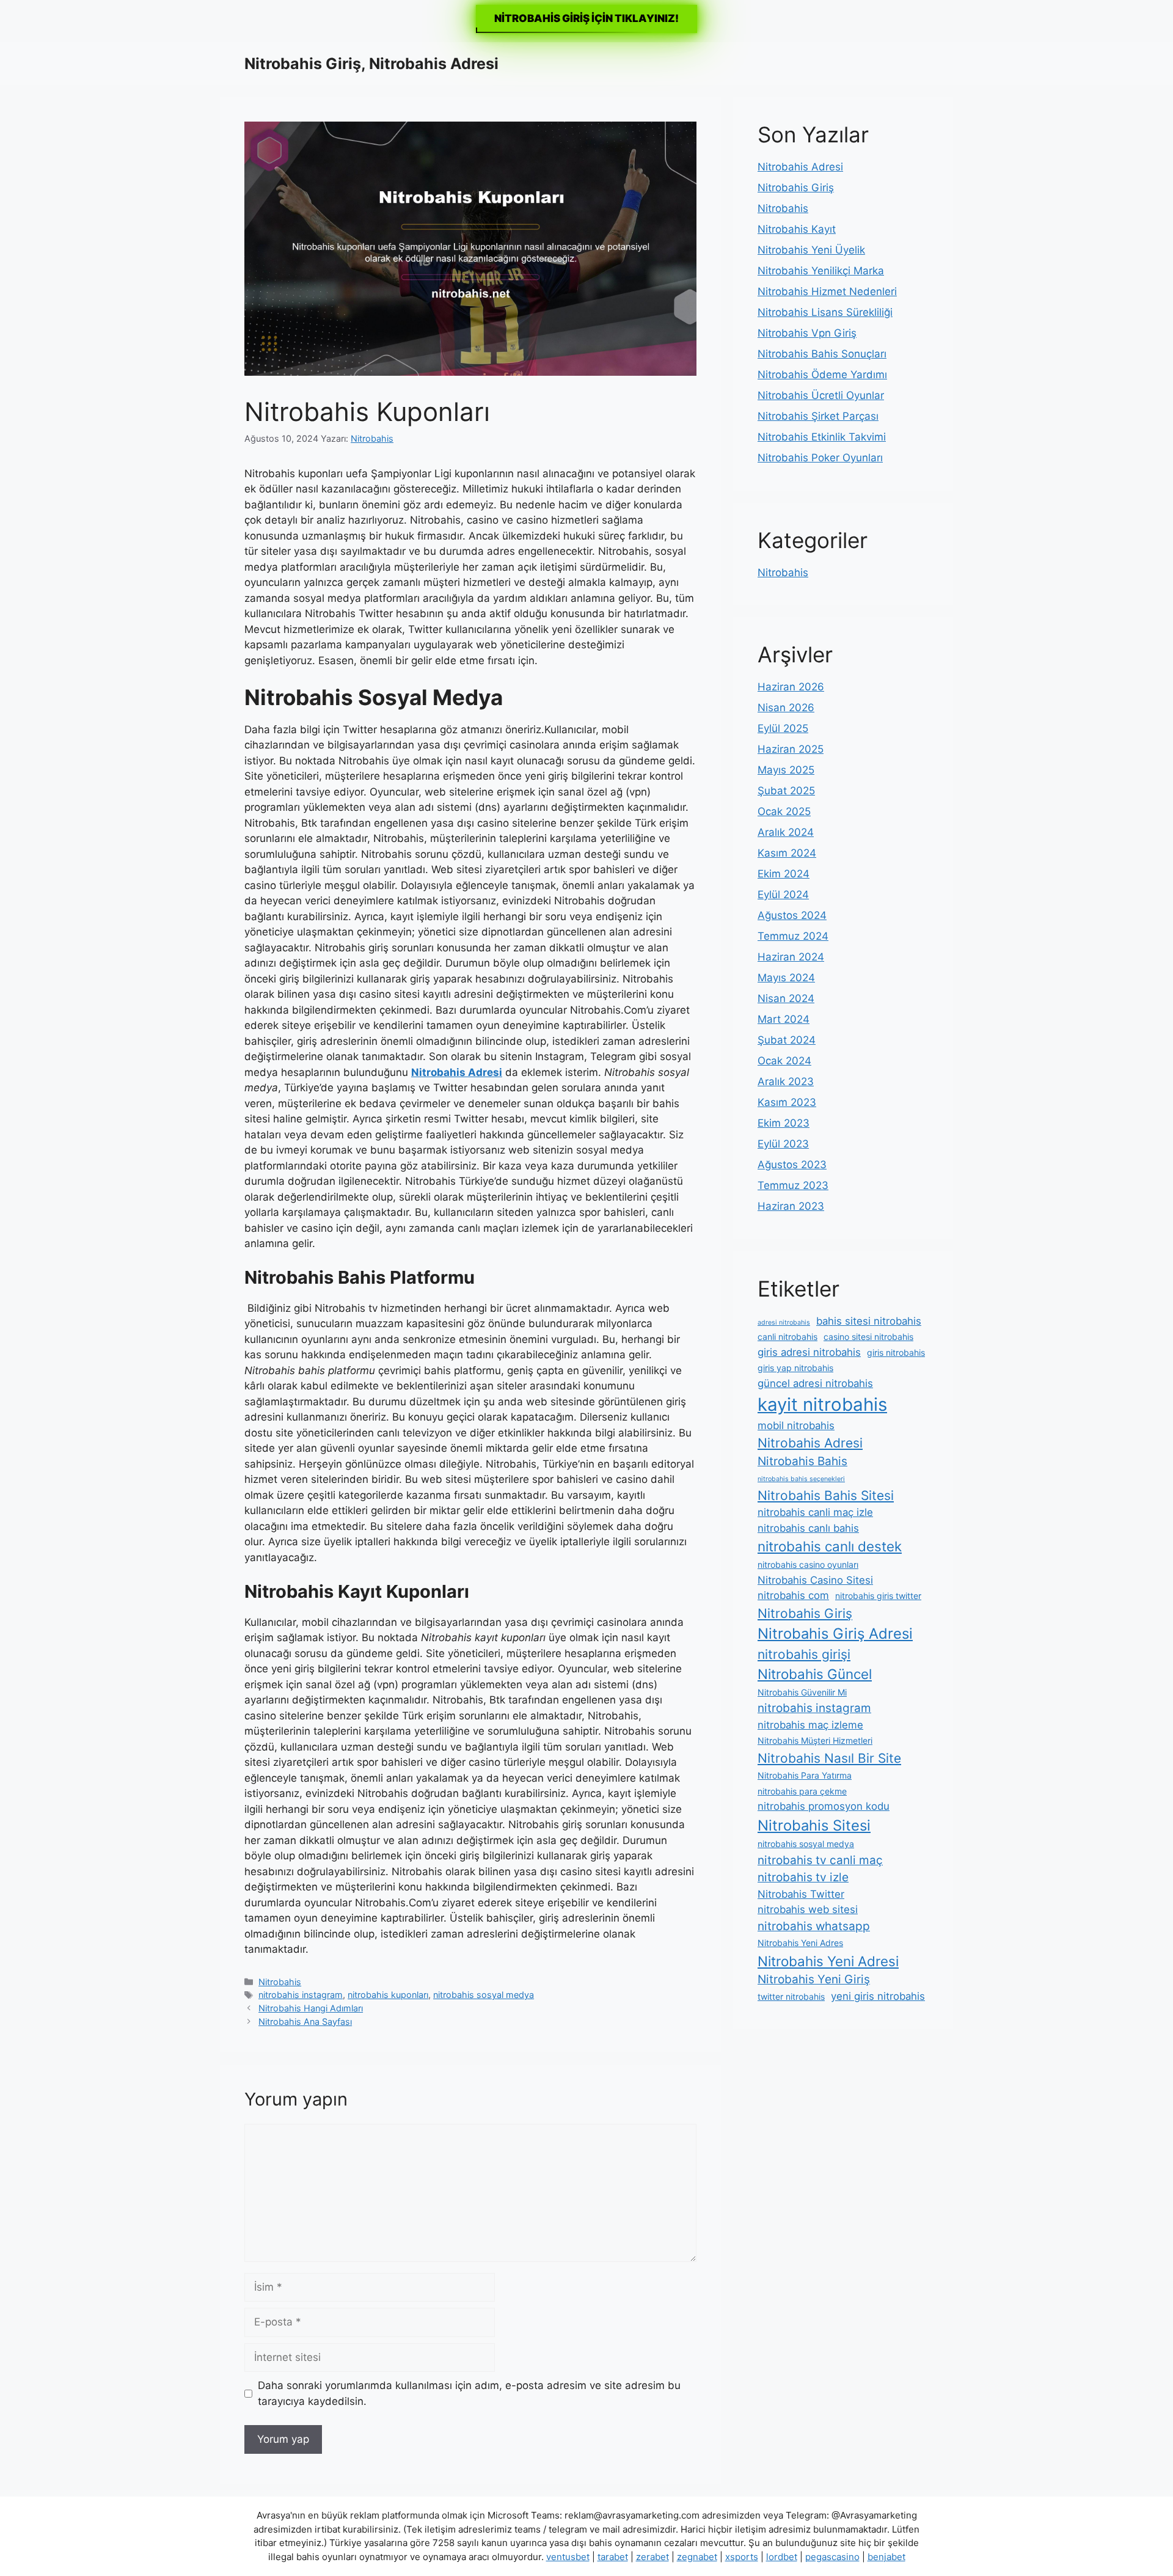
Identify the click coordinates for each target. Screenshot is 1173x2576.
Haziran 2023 (791, 1206)
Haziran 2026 (791, 687)
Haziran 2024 (791, 957)
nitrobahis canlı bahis (808, 1528)
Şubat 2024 (787, 1040)
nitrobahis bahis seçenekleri (801, 1479)
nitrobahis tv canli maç (820, 1860)
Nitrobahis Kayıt (797, 229)
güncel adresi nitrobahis (815, 1383)
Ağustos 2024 (792, 915)
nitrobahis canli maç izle (815, 1512)
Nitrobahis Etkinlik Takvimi (822, 437)
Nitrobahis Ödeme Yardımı (822, 375)
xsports (742, 2557)
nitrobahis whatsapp (814, 1926)
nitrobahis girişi (804, 1654)
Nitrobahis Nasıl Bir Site (829, 1758)
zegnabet (697, 2557)
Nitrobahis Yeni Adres (800, 1943)
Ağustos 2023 (792, 1165)
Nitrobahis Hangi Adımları (311, 2008)
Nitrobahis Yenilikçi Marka (821, 271)
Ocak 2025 (784, 811)
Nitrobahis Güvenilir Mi (802, 1692)
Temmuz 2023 (793, 1185)
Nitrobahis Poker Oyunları (820, 458)
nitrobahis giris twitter (878, 1596)
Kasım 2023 (787, 1102)
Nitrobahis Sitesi (814, 1825)
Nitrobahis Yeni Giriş (814, 1979)
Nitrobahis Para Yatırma (805, 1775)
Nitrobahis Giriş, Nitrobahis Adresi (371, 64)
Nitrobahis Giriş (796, 188)
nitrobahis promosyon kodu (824, 1806)
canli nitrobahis (787, 1337)
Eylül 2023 (783, 1144)
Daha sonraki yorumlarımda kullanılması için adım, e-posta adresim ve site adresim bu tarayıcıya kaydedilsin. (469, 2393)
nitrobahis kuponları (388, 1995)
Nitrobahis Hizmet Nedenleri (827, 291)
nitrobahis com (793, 1595)
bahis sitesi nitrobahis (869, 1321)
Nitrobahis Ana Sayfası (305, 2022)
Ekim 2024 (784, 874)
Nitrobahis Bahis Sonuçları (822, 354)
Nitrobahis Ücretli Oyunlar (821, 395)
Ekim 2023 (784, 1123)
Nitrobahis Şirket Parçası (818, 416)
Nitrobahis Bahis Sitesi (826, 1495)
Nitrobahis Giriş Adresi (835, 1634)
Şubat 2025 (786, 791)
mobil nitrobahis (796, 1425)
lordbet (782, 2557)
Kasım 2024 (787, 853)
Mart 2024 (784, 1019)
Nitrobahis (280, 1982)
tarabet (613, 2557)
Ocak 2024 (784, 1061)
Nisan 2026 (786, 708)
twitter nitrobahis (791, 1996)
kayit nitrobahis (822, 1404)
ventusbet (568, 2557)
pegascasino (832, 2557)
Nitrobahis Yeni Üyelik (811, 250)
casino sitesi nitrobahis (868, 1337)
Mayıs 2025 (786, 770)
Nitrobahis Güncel (815, 1674)
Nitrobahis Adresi (800, 167)
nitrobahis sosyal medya (484, 1995)
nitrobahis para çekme (802, 1791)
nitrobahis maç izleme (810, 1725)
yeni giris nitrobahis (878, 1996)
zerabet (652, 2557)
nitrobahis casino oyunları (808, 1564)
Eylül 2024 (783, 895)
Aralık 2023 (786, 1081)
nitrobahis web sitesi (808, 1909)
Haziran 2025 (791, 749)
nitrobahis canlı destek (830, 1546)
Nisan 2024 (786, 998)
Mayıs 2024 (786, 978)
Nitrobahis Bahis (802, 1461)
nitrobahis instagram (301, 1995)
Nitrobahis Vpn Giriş (807, 333)
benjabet (886, 2557)
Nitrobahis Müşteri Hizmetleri (815, 1740)
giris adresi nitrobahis (809, 1352)
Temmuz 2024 (793, 936)
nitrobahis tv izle (803, 1877)
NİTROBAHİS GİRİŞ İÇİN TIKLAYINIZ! (586, 18)
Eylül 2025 (783, 728)
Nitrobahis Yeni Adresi (828, 1961)
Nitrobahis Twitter (801, 1894)
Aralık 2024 (786, 832)
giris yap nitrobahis (795, 1368)
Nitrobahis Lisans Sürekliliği (825, 312)
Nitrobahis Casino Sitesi (815, 1580)
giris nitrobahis (896, 1352)
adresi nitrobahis (784, 1323)
